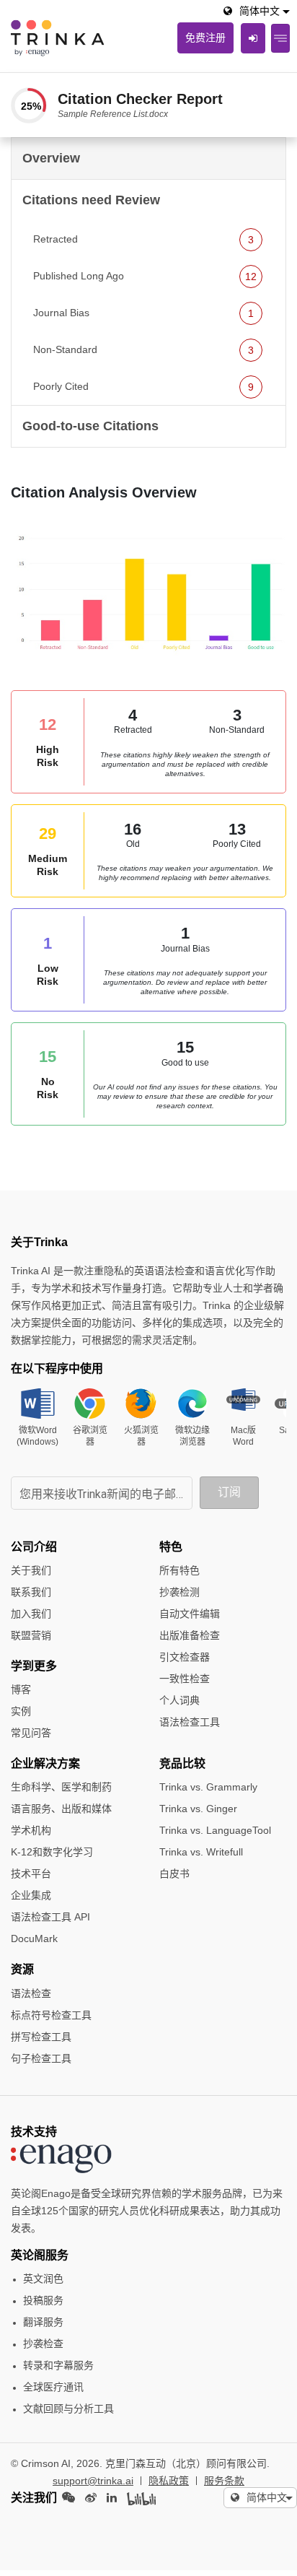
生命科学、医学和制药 (61, 1787)
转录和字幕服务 (58, 2365)
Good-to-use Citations (90, 426)
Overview (51, 158)
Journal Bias (143, 313)
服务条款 (224, 2481)
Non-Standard (143, 350)
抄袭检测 (179, 1592)
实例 (21, 1711)
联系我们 (31, 1592)
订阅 (229, 1492)
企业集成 (31, 1895)
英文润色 (43, 2279)
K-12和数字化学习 (52, 1852)
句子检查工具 (41, 2058)
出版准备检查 (190, 1635)
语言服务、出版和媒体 (61, 1809)
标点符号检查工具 (51, 2015)
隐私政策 (169, 2481)
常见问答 (31, 1733)
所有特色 (179, 1570)
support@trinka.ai (93, 2481)
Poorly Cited (143, 387)
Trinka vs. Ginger (198, 1809)
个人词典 (179, 1700)
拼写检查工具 (41, 2037)
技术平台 (31, 1874)
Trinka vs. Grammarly (208, 1787)
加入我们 (31, 1614)
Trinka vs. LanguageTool (215, 1830)
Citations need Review (91, 200)
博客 (21, 1689)
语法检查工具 (190, 1722)
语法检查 (31, 1993)
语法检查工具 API (50, 1917)
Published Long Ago (145, 276)
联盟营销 (31, 1635)
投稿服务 (43, 2300)
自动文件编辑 (190, 1614)
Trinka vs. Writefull (201, 1852)
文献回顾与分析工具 (68, 2409)
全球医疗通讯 (53, 2387)
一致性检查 (185, 1679)
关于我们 (31, 1570)
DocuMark (34, 1938)
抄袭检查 (43, 2344)
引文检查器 (185, 1657)
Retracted (143, 239)
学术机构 (31, 1830)
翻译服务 (43, 2322)
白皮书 (174, 1874)
